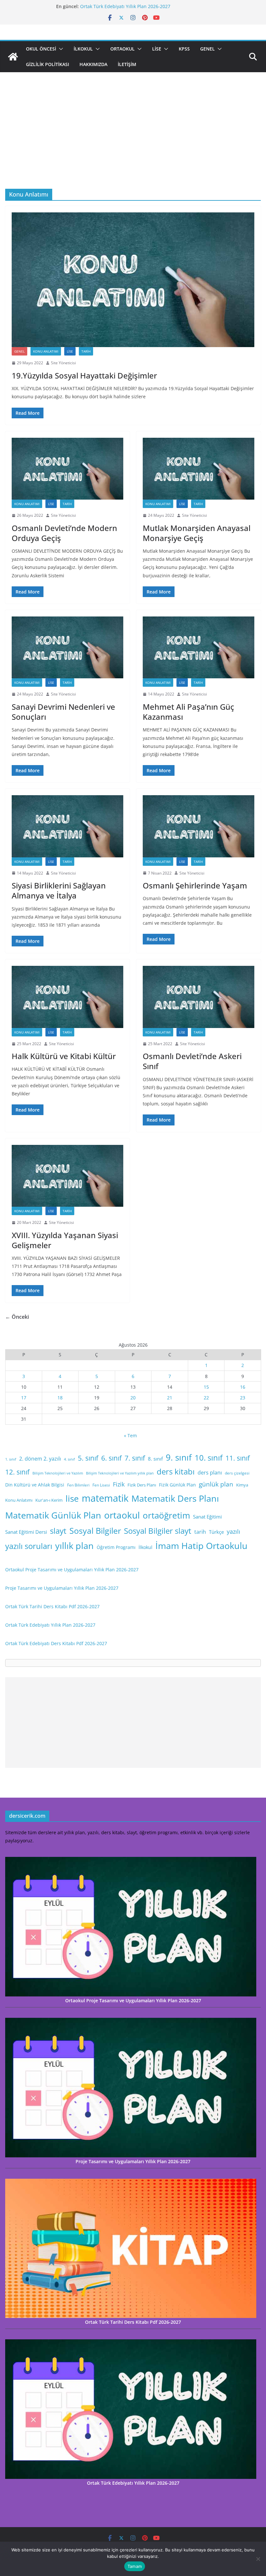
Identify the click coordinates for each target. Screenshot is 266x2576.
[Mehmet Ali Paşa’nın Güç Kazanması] (199, 647)
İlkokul (83, 49)
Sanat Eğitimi (207, 1517)
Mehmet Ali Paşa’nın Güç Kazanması (188, 712)
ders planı (210, 1473)
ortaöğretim (166, 1515)
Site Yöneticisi (63, 363)
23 (243, 1398)
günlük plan (216, 1484)
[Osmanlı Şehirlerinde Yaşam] (199, 826)
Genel (207, 49)
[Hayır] (258, 2559)
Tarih (86, 351)
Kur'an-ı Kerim (49, 1500)
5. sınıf (88, 1458)
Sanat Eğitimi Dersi (26, 1532)
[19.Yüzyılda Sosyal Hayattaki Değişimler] (133, 280)
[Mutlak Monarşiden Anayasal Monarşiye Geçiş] (199, 469)
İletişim (127, 64)
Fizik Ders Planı (142, 1485)
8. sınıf (155, 1459)
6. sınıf (111, 1458)
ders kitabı (176, 1472)
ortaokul (122, 1515)
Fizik (119, 1484)
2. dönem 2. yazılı (40, 1459)
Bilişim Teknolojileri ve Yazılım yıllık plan (120, 1473)
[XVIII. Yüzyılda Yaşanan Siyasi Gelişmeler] (67, 1176)
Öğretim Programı (116, 1547)
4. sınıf (69, 1459)
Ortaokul (122, 49)
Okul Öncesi (41, 49)
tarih (200, 1532)
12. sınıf (17, 1472)
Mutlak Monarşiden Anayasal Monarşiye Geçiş (197, 533)
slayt (58, 1531)
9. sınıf (179, 1457)
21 (170, 1398)
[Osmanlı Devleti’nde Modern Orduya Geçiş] (67, 469)
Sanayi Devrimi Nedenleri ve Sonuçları (63, 712)
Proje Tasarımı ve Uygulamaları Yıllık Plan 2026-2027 (62, 1588)
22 (206, 1398)
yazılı (234, 1531)
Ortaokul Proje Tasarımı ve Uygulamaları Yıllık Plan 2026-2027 (72, 1570)
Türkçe (216, 1532)
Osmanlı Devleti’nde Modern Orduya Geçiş (64, 533)
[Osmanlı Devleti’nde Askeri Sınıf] (199, 997)
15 (206, 1387)
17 (24, 1398)
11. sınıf (238, 1458)
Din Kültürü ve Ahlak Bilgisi (35, 1485)
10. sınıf (209, 1457)
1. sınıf (11, 1459)
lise (72, 1498)
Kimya (242, 1485)
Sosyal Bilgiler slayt (158, 1531)
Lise (157, 49)
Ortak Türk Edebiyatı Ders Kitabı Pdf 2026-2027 (56, 1643)
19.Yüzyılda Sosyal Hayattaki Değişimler (84, 375)
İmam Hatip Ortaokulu (201, 1546)
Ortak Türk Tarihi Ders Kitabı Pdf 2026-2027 (127, 6)
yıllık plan (74, 1546)
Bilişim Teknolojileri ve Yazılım (58, 1473)
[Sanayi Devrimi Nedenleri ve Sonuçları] (67, 647)
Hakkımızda (93, 64)
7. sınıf (135, 1458)
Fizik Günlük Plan (177, 1485)
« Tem (130, 1435)
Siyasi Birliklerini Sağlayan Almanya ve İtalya (59, 890)
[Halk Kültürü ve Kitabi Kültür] (67, 997)
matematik (105, 1498)
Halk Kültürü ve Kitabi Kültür (64, 1056)
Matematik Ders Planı (175, 1498)
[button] (60, 49)
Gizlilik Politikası (48, 64)
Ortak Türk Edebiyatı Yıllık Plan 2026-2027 (50, 1625)
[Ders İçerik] (13, 57)
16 (243, 1387)
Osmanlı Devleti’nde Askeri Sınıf (192, 1061)
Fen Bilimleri (78, 1485)
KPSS (184, 49)
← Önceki (17, 1317)
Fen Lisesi (101, 1485)
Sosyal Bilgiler (95, 1531)
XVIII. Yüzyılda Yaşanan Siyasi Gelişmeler (65, 1240)
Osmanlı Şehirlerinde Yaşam (195, 885)
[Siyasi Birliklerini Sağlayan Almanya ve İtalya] (67, 826)
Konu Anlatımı (46, 351)
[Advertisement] (133, 140)
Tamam (135, 2566)
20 (133, 1398)
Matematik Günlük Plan (53, 1515)
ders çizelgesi (237, 1473)
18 (60, 1398)
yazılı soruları (29, 1546)
